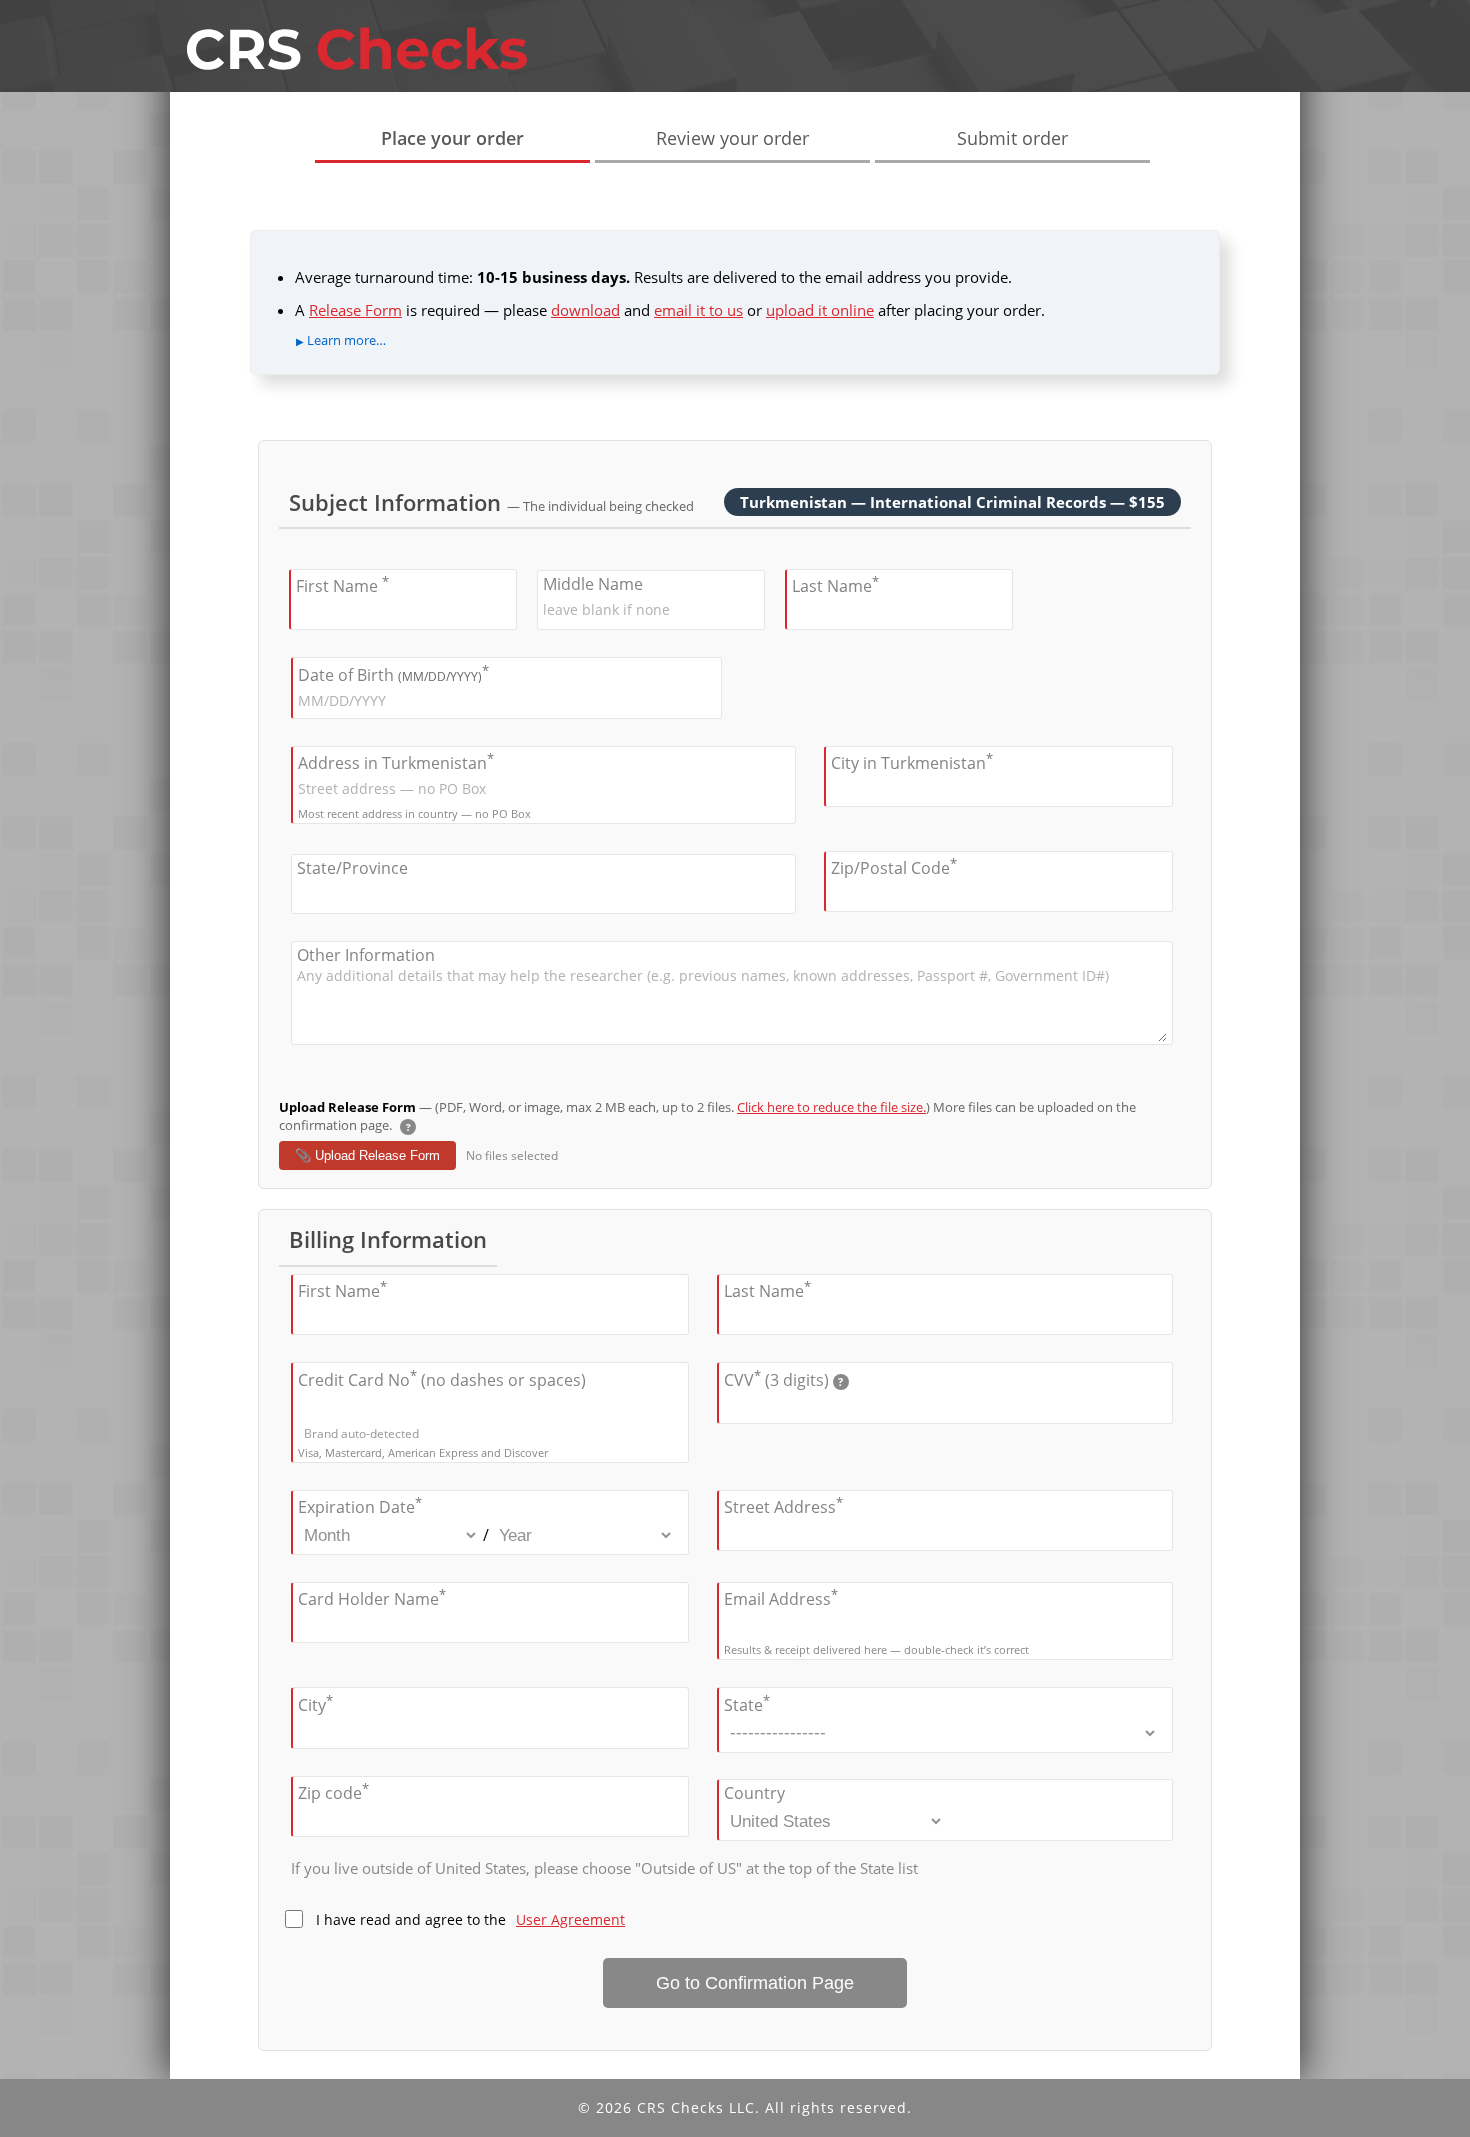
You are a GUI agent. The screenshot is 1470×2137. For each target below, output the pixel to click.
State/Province (352, 868)
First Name (342, 584)
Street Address (783, 1505)
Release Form (355, 310)
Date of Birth (393, 672)
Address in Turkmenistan (396, 761)
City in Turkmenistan (912, 761)
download (585, 310)
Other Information (366, 955)
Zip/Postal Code (894, 866)
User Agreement (570, 1919)
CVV (784, 1377)
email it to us (698, 310)
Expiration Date (360, 1505)
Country (754, 1793)
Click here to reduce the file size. (831, 1107)
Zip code (333, 1791)
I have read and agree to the (470, 1919)
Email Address (781, 1597)
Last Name (835, 584)
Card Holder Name (372, 1597)
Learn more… (346, 340)
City (315, 1702)
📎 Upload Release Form (367, 1155)
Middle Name (593, 584)
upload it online (820, 310)
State (747, 1702)
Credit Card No (442, 1377)
